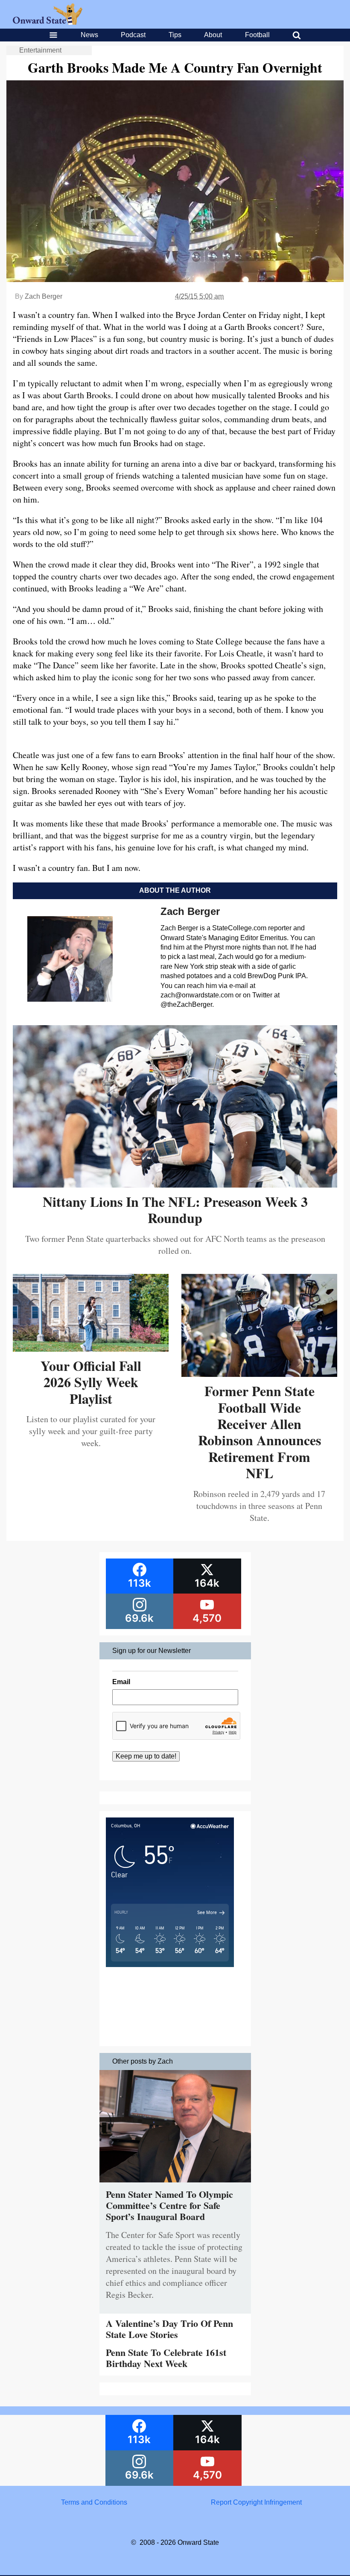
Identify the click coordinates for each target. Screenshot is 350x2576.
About (213, 35)
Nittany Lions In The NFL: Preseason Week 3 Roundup (175, 1210)
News (89, 35)
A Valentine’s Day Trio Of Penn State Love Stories (169, 2329)
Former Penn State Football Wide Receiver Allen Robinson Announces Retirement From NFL (260, 1432)
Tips (175, 35)
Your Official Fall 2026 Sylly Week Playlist (91, 1382)
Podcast (133, 35)
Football (257, 35)
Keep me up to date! (146, 1756)
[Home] (48, 22)
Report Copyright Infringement (256, 2502)
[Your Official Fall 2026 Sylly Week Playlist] (91, 1348)
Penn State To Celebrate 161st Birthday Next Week (166, 2358)
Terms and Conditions (94, 2502)
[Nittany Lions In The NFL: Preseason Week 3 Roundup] (175, 1184)
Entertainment (40, 50)
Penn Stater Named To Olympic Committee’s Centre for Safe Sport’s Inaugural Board (169, 2205)
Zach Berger (44, 296)
